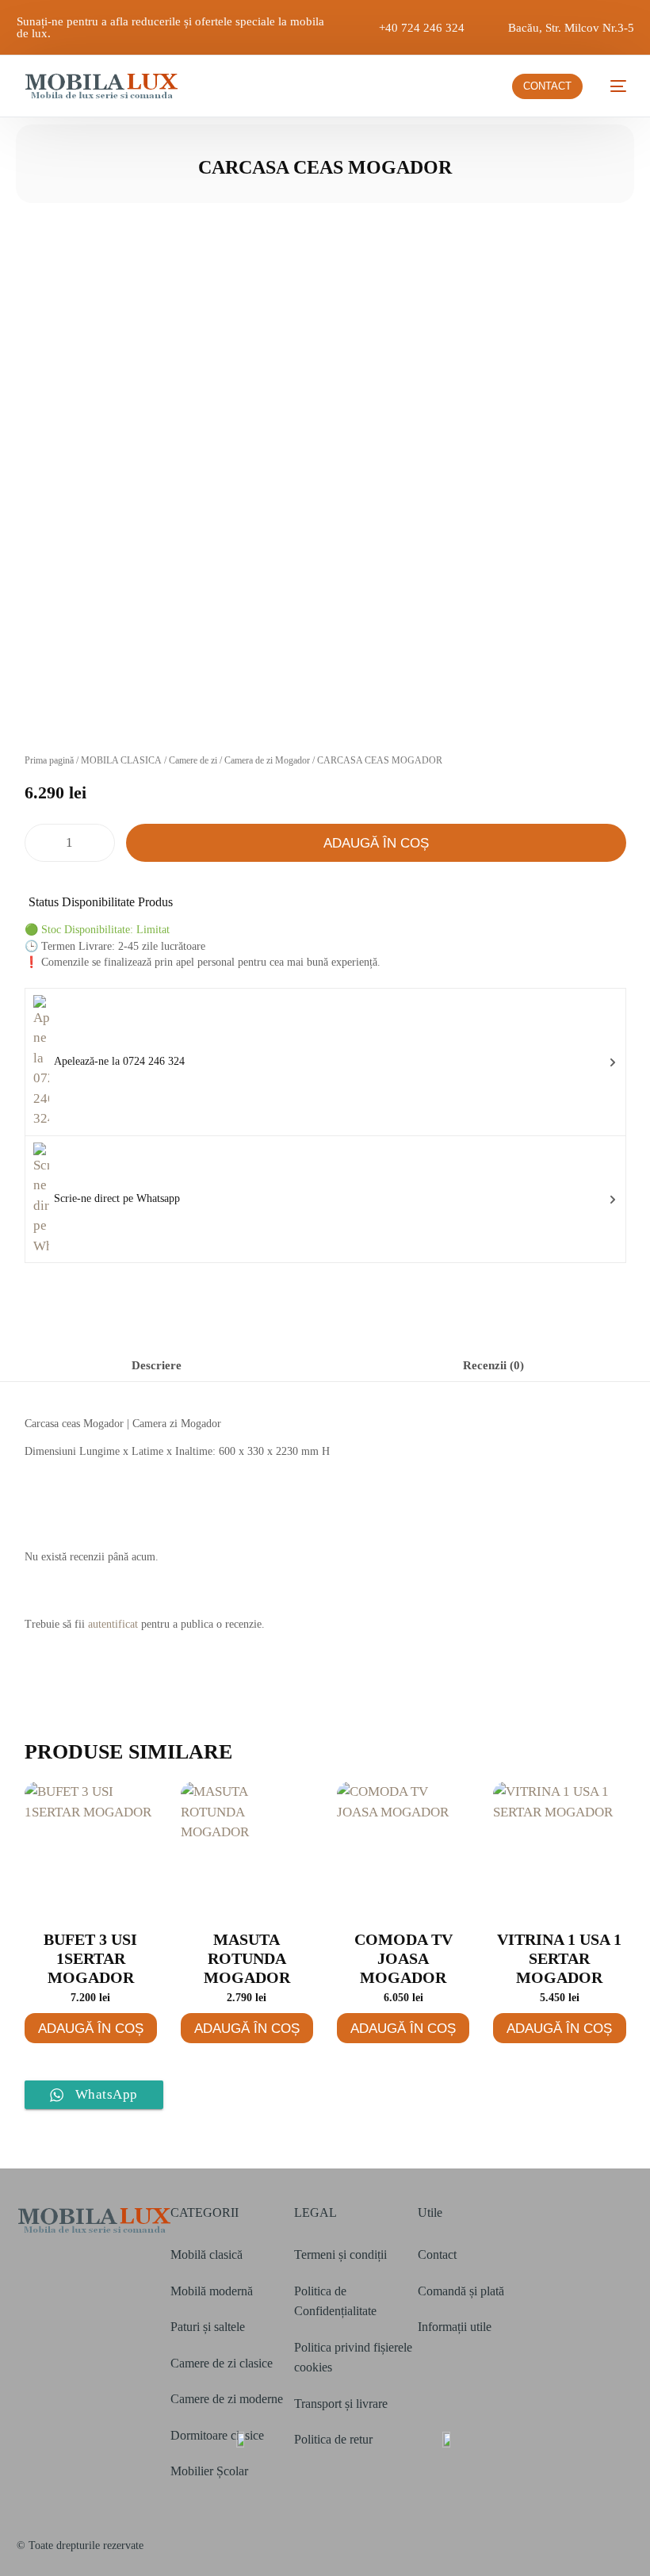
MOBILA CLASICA (121, 760)
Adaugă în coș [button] (91, 2029)
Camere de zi (193, 760)
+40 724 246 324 (422, 28)
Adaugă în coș (376, 843)
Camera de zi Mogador (267, 760)
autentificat (113, 1624)
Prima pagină (49, 760)
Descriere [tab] (157, 1365)
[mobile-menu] (612, 86)
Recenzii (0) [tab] (493, 1365)
